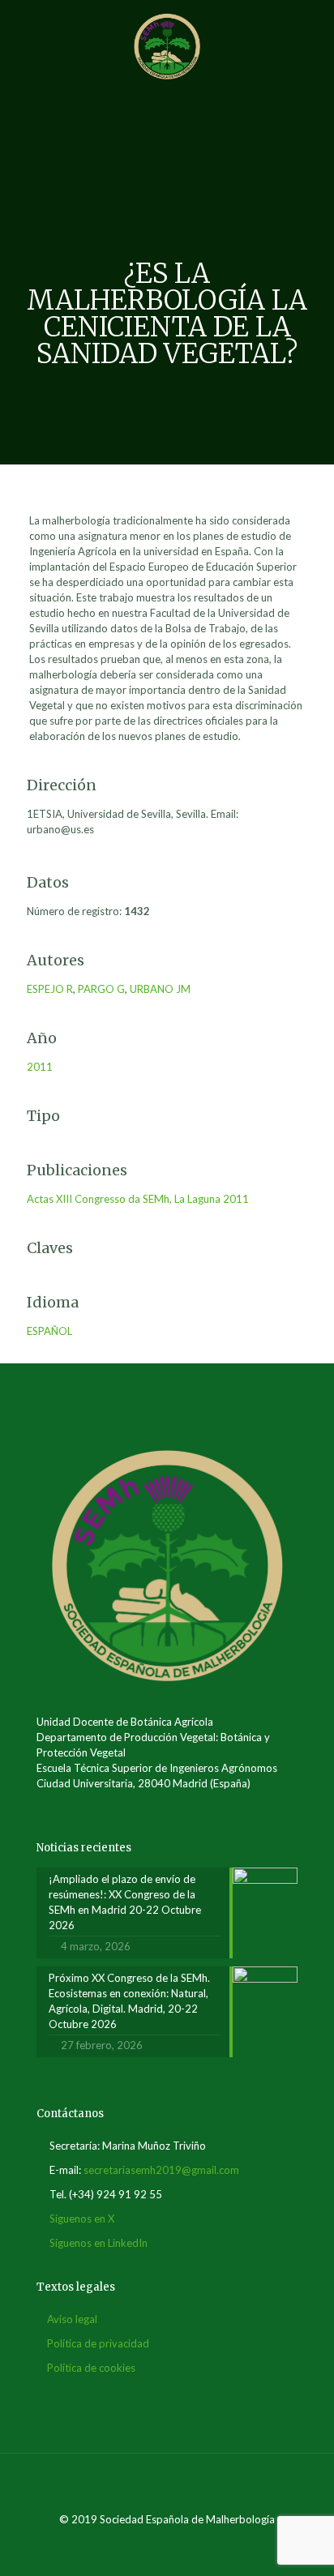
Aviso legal (72, 2319)
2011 (40, 1067)
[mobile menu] (312, 32)
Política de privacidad (98, 2343)
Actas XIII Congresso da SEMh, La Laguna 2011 (138, 1199)
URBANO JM (160, 989)
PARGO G (101, 989)
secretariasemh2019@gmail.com (161, 2170)
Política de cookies (91, 2368)
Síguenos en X (82, 2219)
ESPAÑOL (49, 1331)
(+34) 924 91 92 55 (116, 2194)
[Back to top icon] (167, 2487)
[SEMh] (167, 45)
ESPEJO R (50, 989)
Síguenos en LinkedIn (98, 2243)
